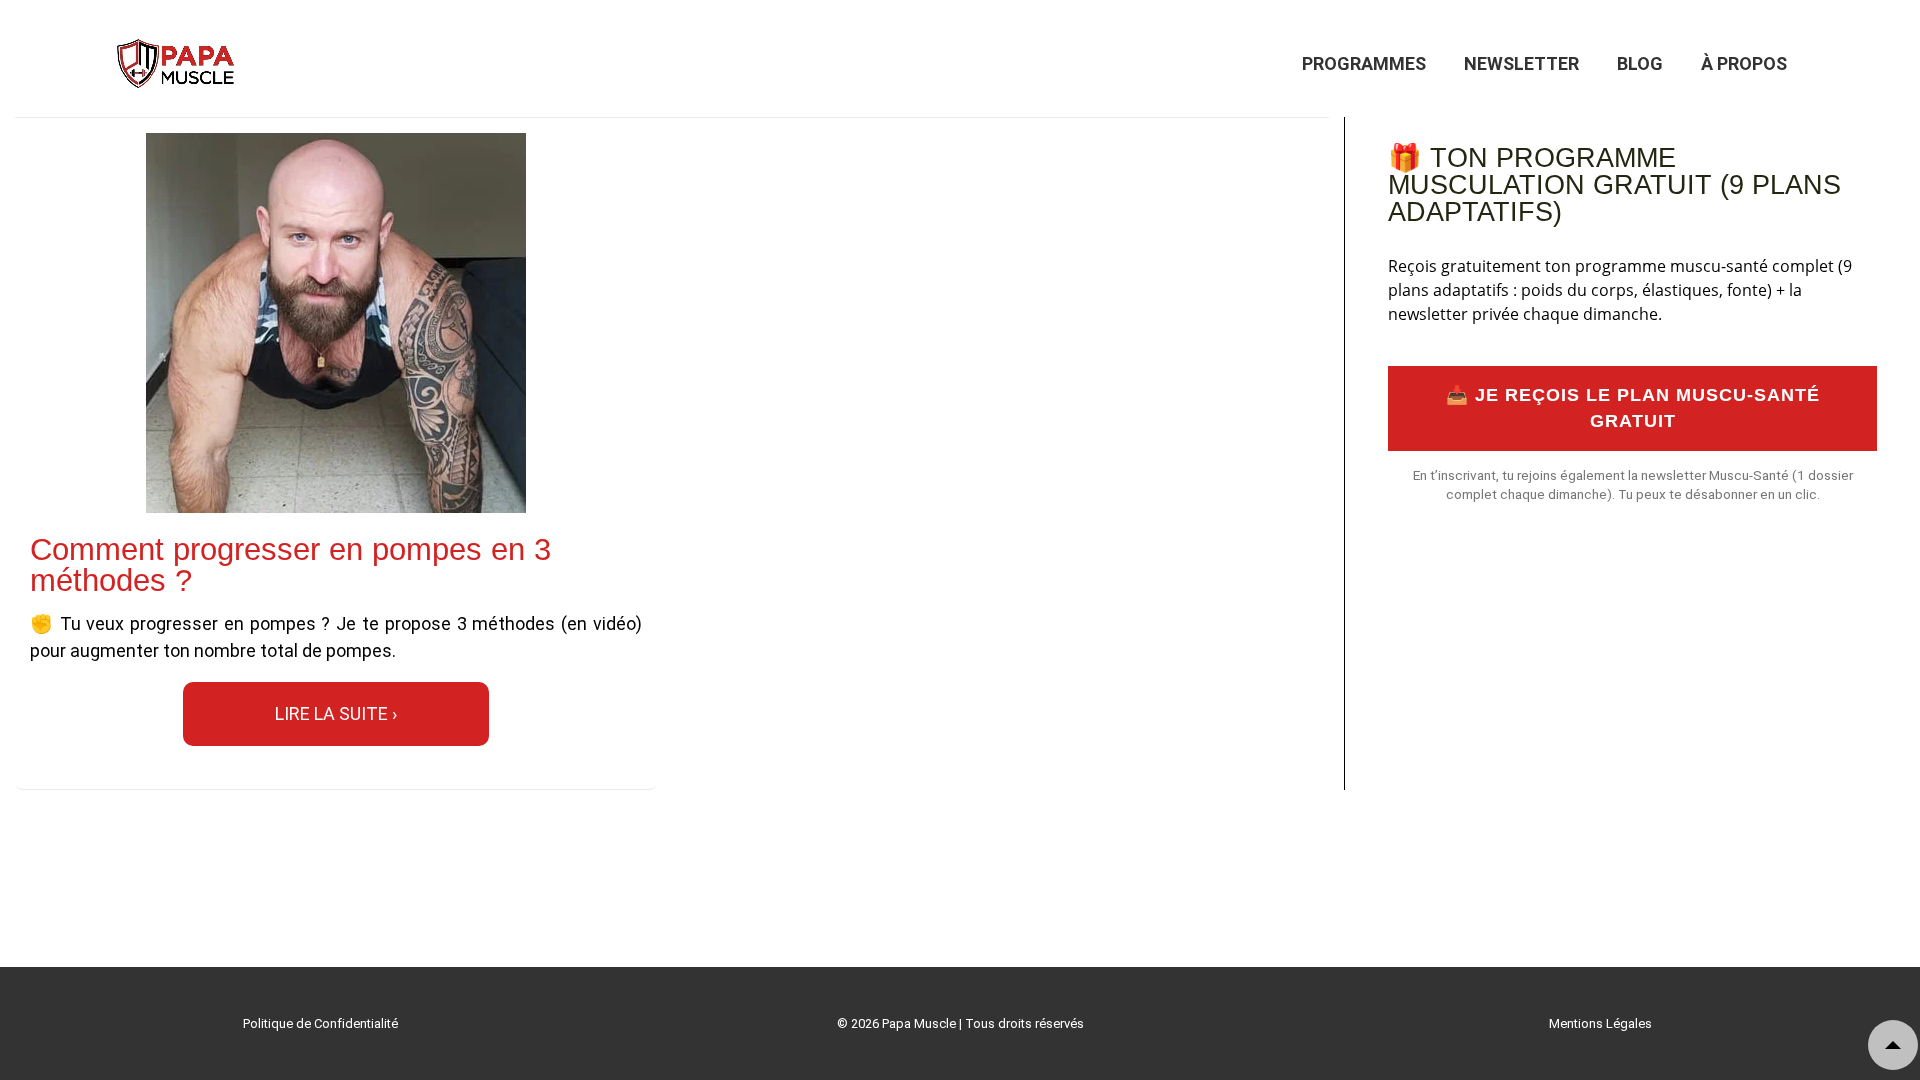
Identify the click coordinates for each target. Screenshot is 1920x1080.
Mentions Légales (1600, 1023)
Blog (1640, 63)
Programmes (1364, 63)
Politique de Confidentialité (320, 1023)
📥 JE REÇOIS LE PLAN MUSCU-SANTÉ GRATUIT (1633, 408)
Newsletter (1521, 63)
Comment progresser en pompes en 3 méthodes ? (290, 565)
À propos (1744, 63)
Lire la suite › (336, 713)
